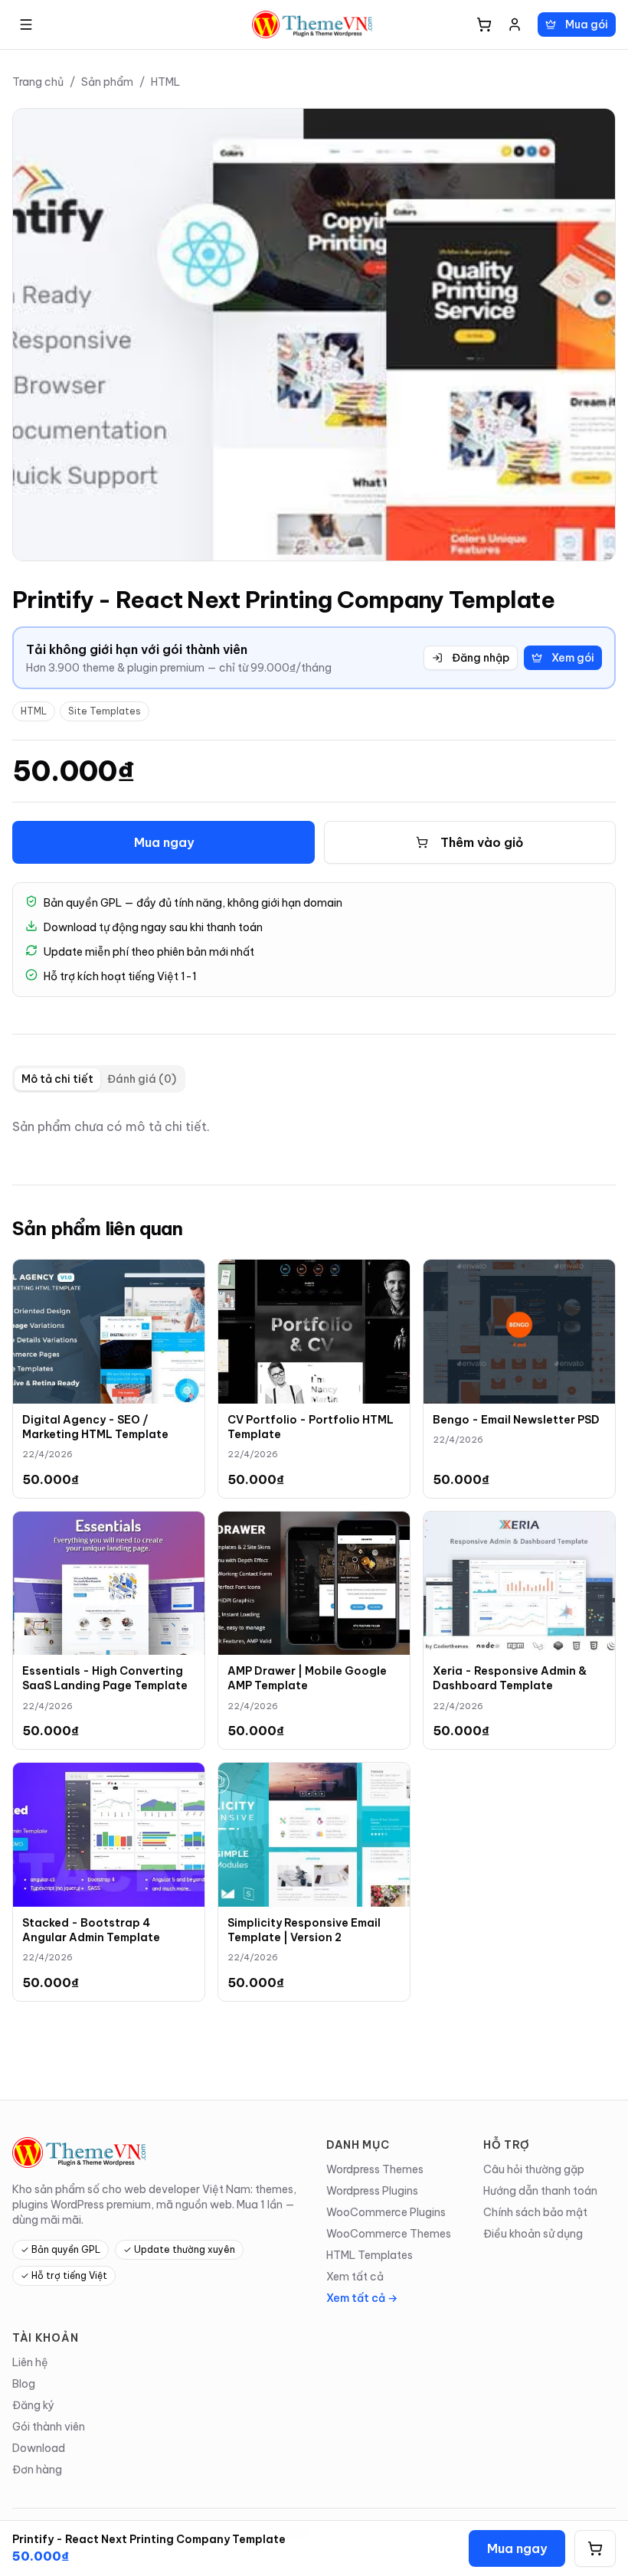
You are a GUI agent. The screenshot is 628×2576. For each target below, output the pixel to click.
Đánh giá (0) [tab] (142, 1079)
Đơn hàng (37, 2470)
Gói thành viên (49, 2427)
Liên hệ (30, 2362)
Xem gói (573, 658)
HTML (165, 82)
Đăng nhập (481, 658)
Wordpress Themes (375, 2169)
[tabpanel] (314, 1126)
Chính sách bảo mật (535, 2212)
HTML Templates (370, 2255)
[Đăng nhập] (515, 25)
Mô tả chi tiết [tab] (57, 1079)
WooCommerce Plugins (386, 2212)
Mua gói (587, 25)
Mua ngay (164, 842)
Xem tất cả (355, 2277)
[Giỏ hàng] (484, 25)
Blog (24, 2384)
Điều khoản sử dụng (533, 2234)
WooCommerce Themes (389, 2234)
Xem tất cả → (362, 2298)
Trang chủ (38, 82)
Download (39, 2448)
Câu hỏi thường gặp (534, 2169)
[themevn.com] (314, 25)
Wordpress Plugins (372, 2191)
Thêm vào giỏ (482, 842)
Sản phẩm (107, 82)
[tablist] (99, 1079)
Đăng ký (33, 2405)
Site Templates (105, 711)
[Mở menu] (26, 25)
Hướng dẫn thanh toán (540, 2191)
